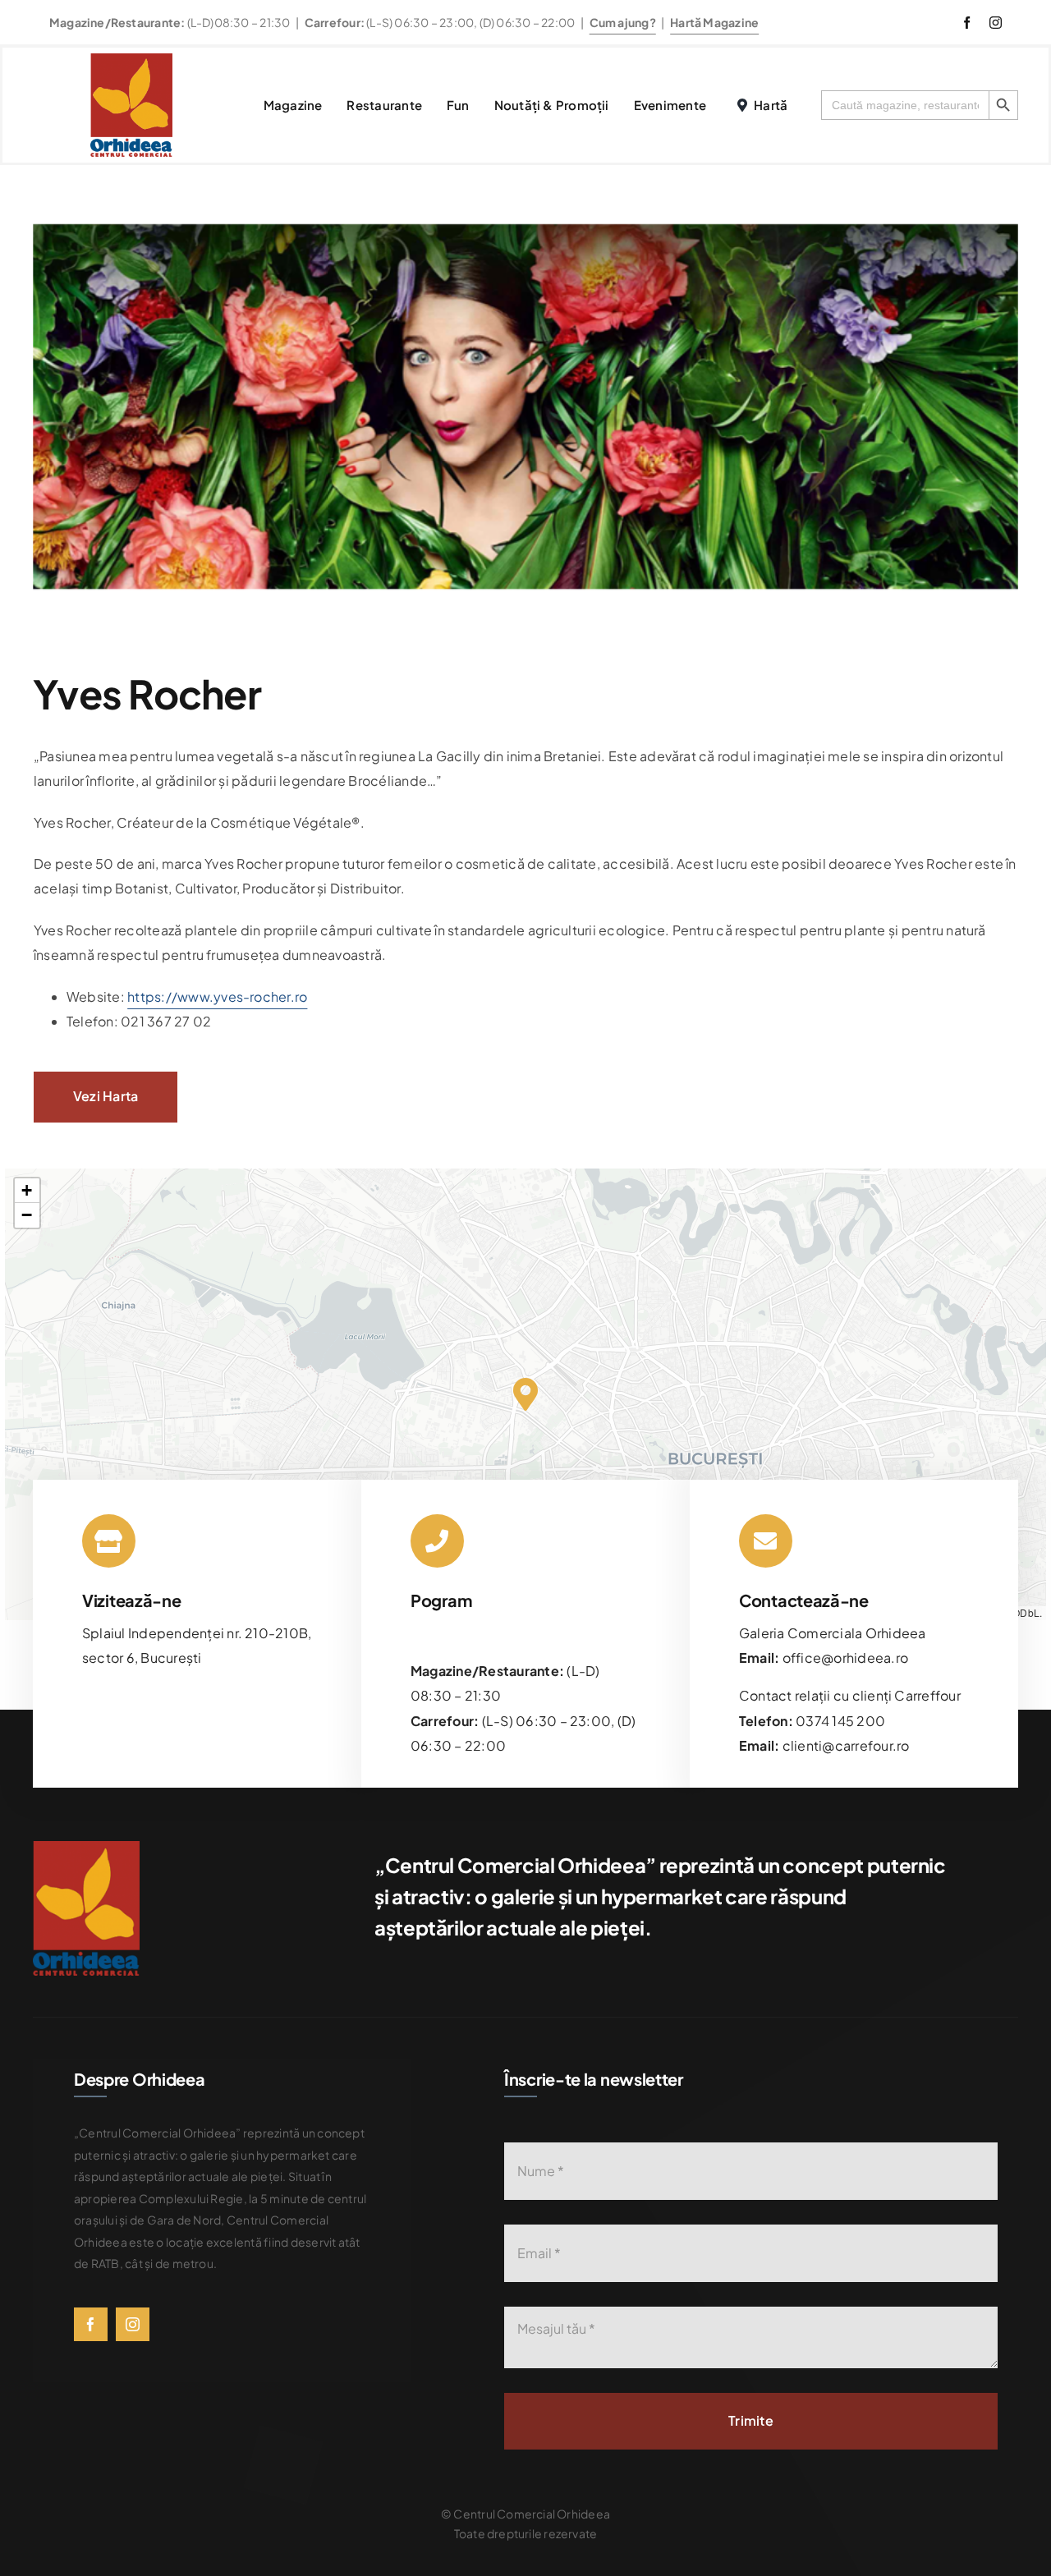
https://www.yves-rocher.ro (217, 996)
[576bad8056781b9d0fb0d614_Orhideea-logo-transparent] (131, 60)
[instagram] (996, 23)
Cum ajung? (623, 22)
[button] (525, 1394)
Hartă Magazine (714, 22)
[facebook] (967, 23)
